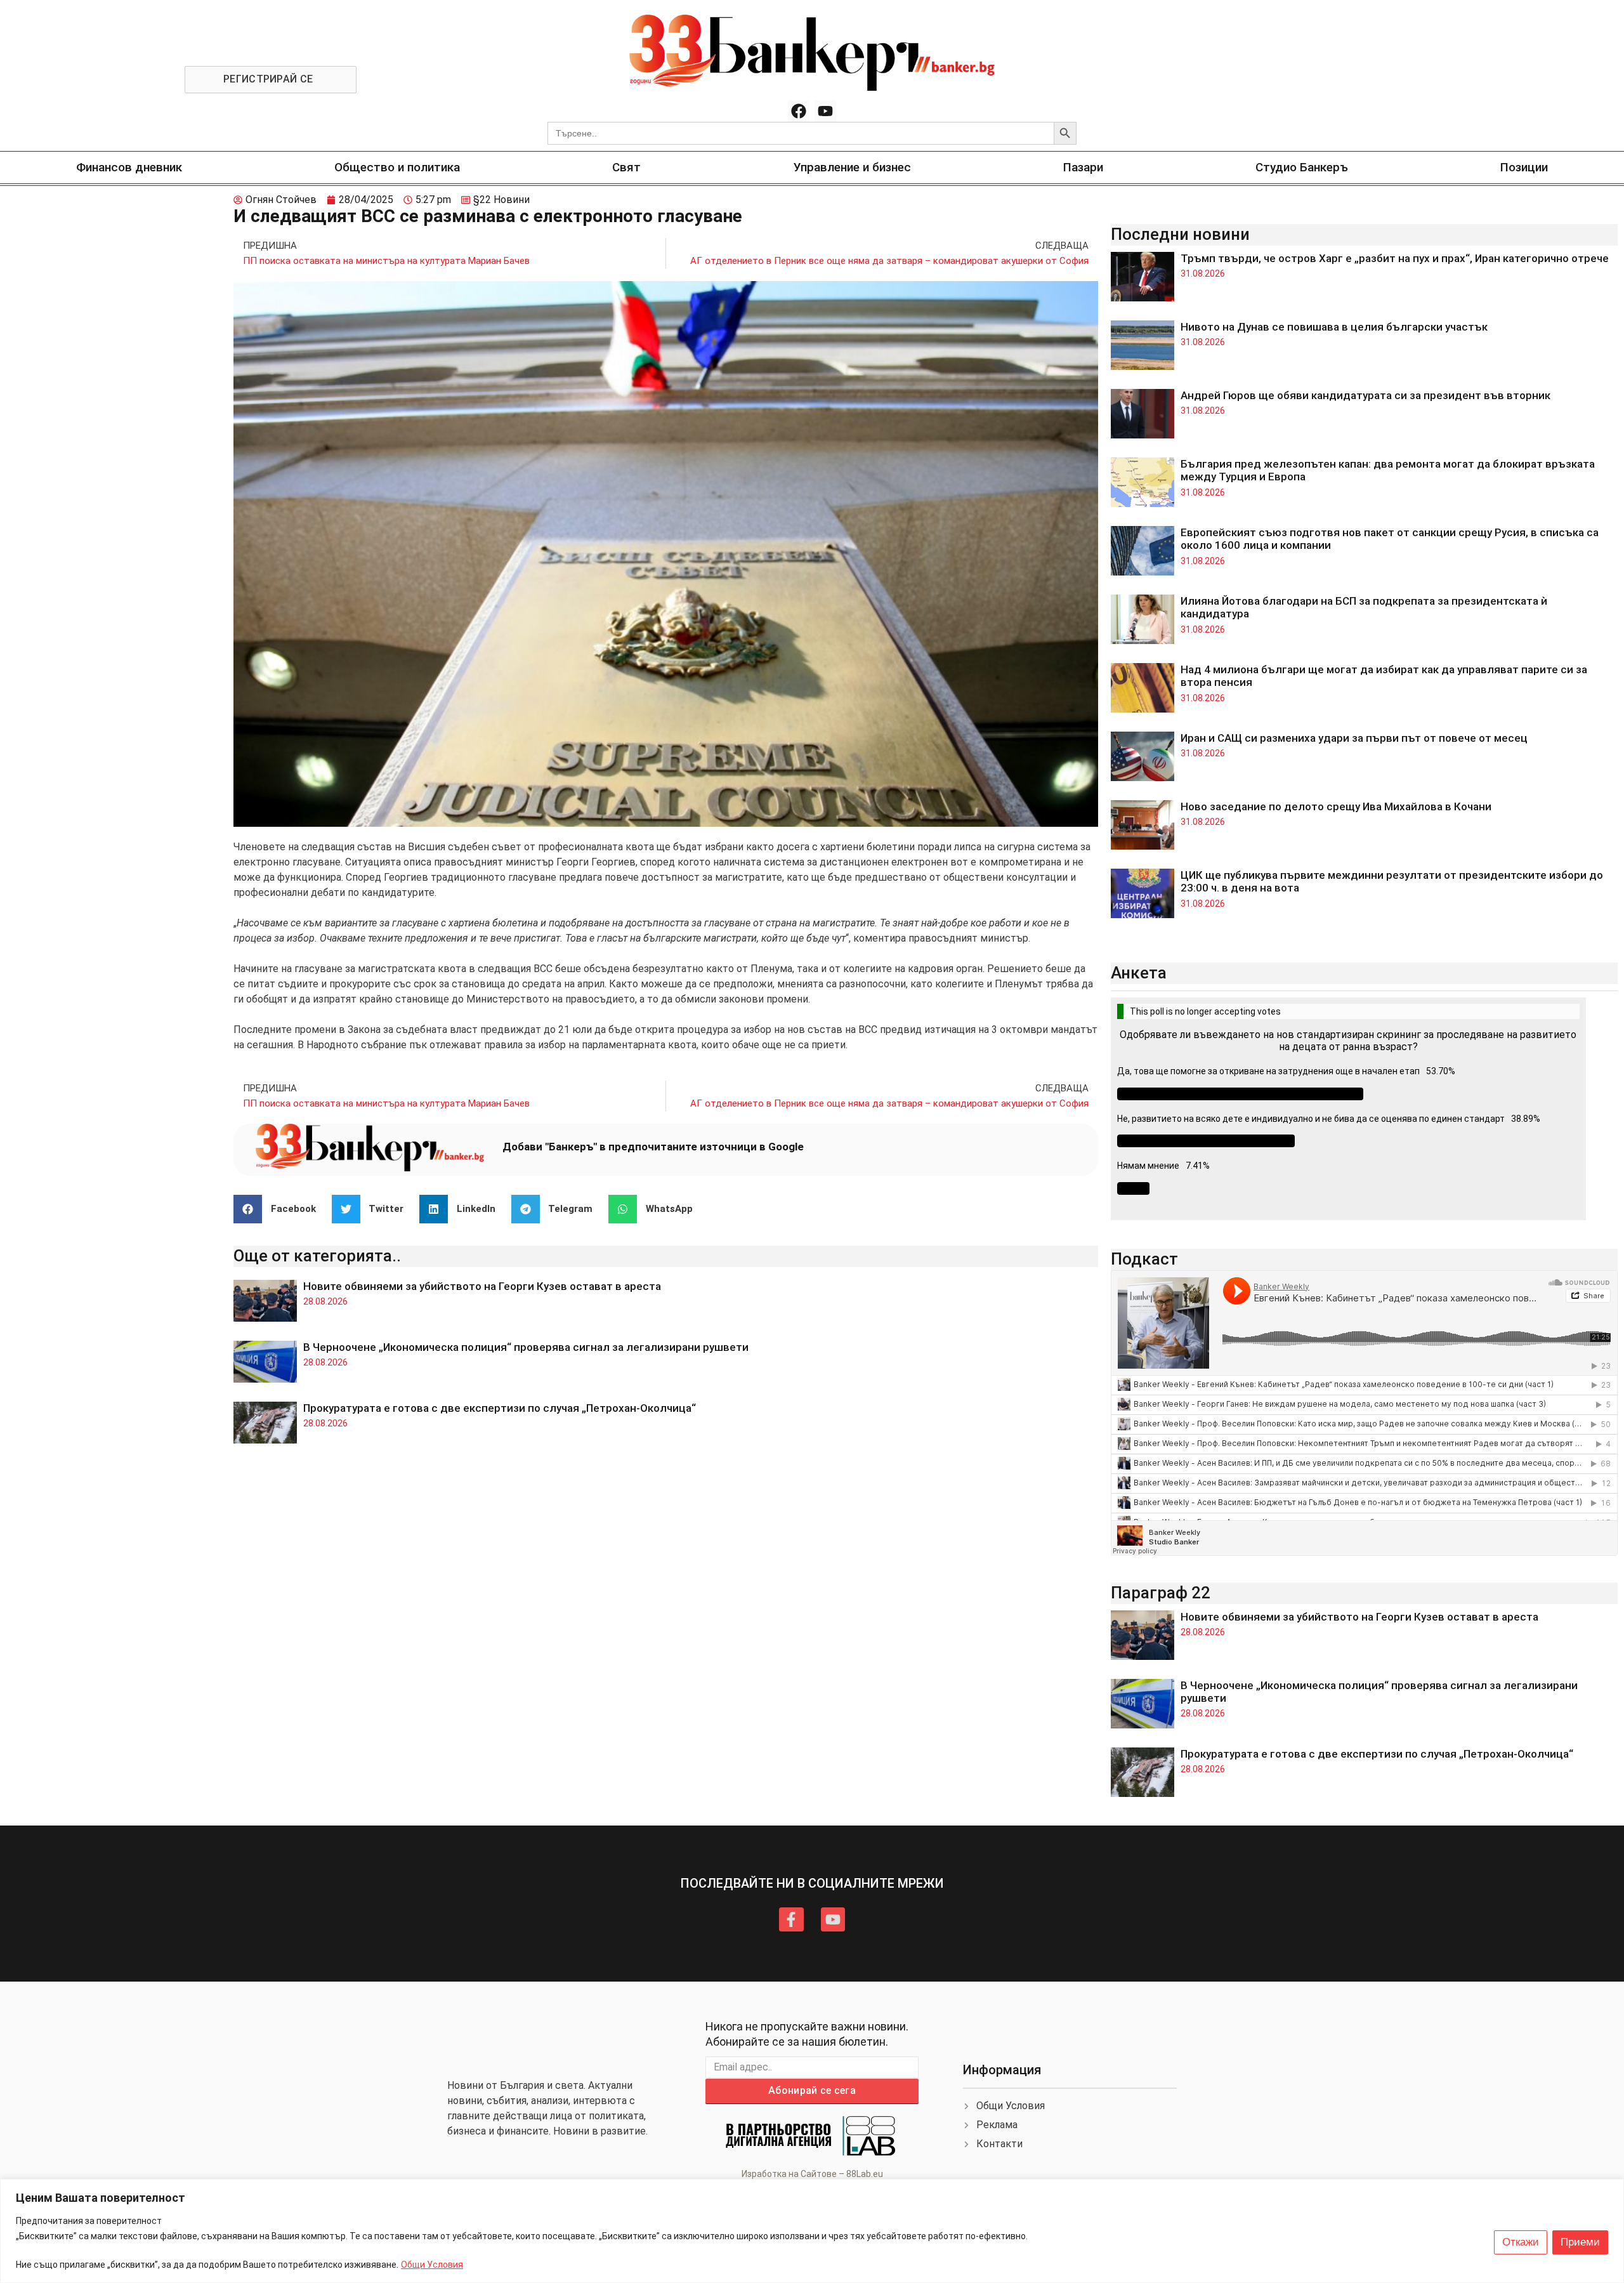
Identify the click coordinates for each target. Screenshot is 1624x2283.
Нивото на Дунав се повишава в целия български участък (1334, 327)
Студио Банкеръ (1302, 167)
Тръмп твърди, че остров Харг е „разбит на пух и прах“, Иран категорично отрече (1395, 258)
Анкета (1139, 973)
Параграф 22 (1161, 1593)
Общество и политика (397, 167)
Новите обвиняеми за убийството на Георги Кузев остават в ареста (482, 1286)
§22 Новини (501, 200)
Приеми (1580, 2242)
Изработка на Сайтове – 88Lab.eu (812, 2174)
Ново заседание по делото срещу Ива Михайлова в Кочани (1336, 806)
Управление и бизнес (852, 167)
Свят (626, 167)
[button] (279, 1209)
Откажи (1521, 2242)
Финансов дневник (129, 167)
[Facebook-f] (791, 1919)
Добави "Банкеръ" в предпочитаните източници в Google (653, 1147)
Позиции (1524, 167)
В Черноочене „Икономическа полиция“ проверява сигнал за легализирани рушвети (526, 1347)
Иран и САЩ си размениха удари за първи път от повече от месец (1354, 738)
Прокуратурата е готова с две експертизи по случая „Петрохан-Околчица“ (500, 1408)
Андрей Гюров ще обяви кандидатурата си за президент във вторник (1365, 395)
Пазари (1083, 167)
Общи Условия (432, 2265)
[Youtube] (825, 111)
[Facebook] (799, 111)
